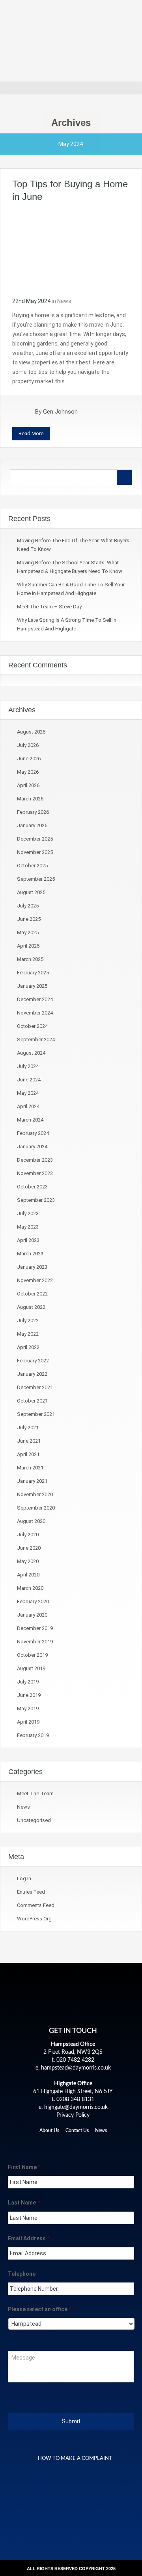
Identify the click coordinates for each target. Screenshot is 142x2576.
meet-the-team (35, 1793)
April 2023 (28, 1240)
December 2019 (35, 1628)
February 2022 (33, 1361)
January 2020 (32, 1615)
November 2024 (35, 1013)
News (64, 301)
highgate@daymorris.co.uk (76, 2107)
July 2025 (28, 906)
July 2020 (28, 1535)
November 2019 (35, 1642)
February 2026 (33, 812)
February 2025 (33, 973)
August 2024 (31, 1053)
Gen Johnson (60, 412)
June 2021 (29, 1441)
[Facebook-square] (46, 2144)
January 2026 (32, 825)
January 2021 (32, 1481)
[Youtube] (100, 2144)
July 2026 (28, 745)
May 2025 (28, 932)
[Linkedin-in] (73, 2144)
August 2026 (31, 732)
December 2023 (35, 1160)
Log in (24, 1878)
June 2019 (29, 1695)
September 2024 (36, 1039)
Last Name (24, 2203)
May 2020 (28, 1561)
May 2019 (28, 1708)
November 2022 (35, 1280)
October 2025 (32, 866)
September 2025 (36, 879)
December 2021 (35, 1387)
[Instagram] (86, 2144)
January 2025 (32, 986)
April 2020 (28, 1575)
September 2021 (36, 1414)
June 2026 (29, 759)
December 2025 (35, 839)
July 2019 (28, 1682)
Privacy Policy (73, 2115)
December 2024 (35, 999)
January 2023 (32, 1267)
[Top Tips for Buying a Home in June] (71, 249)
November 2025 (35, 852)
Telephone (22, 2274)
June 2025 (29, 919)
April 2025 (28, 946)
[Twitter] (60, 2144)
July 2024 (28, 1066)
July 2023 (28, 1213)
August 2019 (31, 1668)
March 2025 (30, 959)
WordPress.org (34, 1919)
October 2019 (32, 1655)
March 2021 (30, 1468)
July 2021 (28, 1428)
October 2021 (32, 1401)
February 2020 (33, 1601)
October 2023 (32, 1187)
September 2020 (36, 1508)
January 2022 (32, 1374)
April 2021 (28, 1454)
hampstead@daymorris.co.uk (76, 2068)
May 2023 (28, 1227)
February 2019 (33, 1735)
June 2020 (29, 1548)
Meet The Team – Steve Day (49, 607)
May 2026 (28, 772)
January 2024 (32, 1147)
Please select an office (40, 2309)
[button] (71, 88)
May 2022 (28, 1334)
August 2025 (31, 892)
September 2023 (36, 1200)
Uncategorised (34, 1820)
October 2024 (32, 1026)
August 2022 (31, 1307)
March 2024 (30, 1120)
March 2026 (30, 799)
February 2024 (33, 1133)
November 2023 (35, 1173)
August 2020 (31, 1521)
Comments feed (36, 1905)
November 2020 (35, 1494)
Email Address (29, 2238)
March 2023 (30, 1254)
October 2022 (32, 1294)
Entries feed (31, 1892)
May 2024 (28, 1093)
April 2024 (28, 1106)
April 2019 (28, 1722)
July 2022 (28, 1320)
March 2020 (30, 1588)
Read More (31, 433)
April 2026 (28, 785)
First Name (24, 2167)
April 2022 (28, 1347)
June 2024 (29, 1080)
